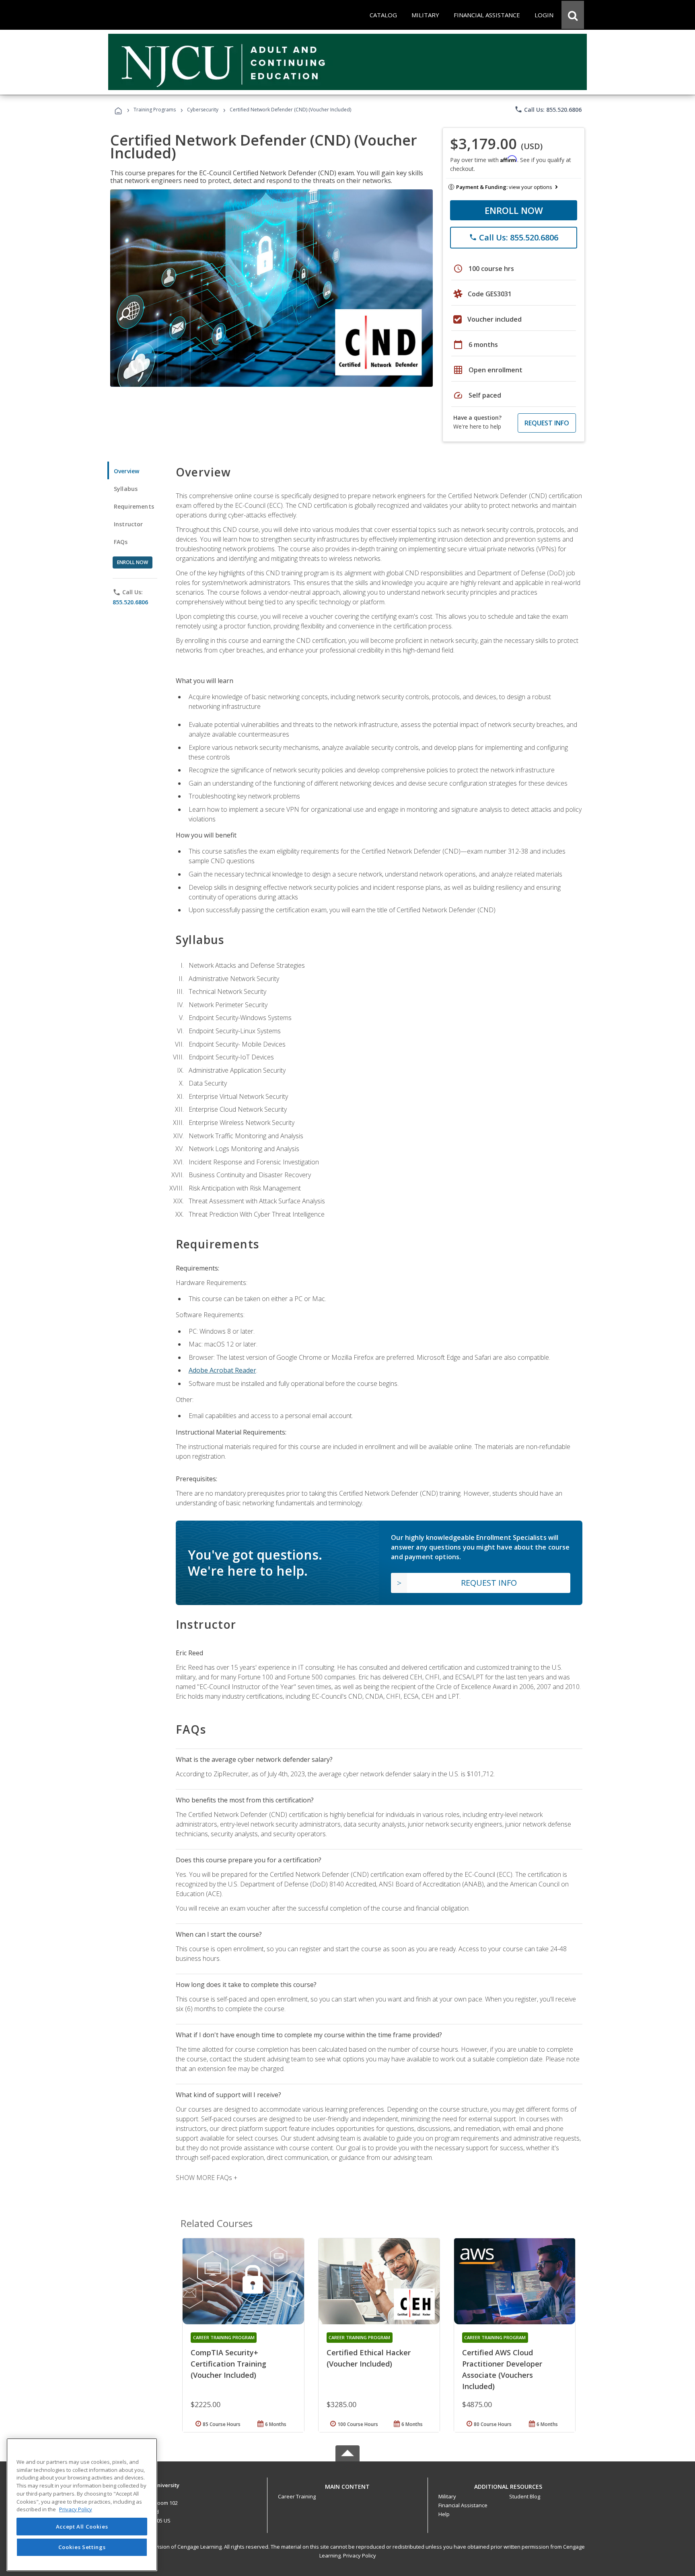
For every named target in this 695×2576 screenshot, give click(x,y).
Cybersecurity (203, 110)
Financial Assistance (463, 2505)
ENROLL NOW (514, 210)
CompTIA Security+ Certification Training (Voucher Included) (228, 2364)
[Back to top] (347, 2485)
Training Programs (155, 110)
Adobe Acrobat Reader (222, 1370)
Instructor (129, 524)
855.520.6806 (130, 602)
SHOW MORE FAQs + (207, 2178)
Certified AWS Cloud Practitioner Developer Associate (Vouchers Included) (502, 2369)
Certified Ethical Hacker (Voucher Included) (369, 2358)
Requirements (134, 506)
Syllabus (126, 489)
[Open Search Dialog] (573, 15)
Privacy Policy (360, 2555)
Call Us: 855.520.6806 (548, 109)
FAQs (121, 542)
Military (447, 2496)
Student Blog (525, 2496)
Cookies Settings (82, 2547)
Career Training (297, 2496)
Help (444, 2514)
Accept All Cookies (82, 2527)
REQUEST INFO (547, 423)
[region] (82, 2505)
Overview (126, 471)
